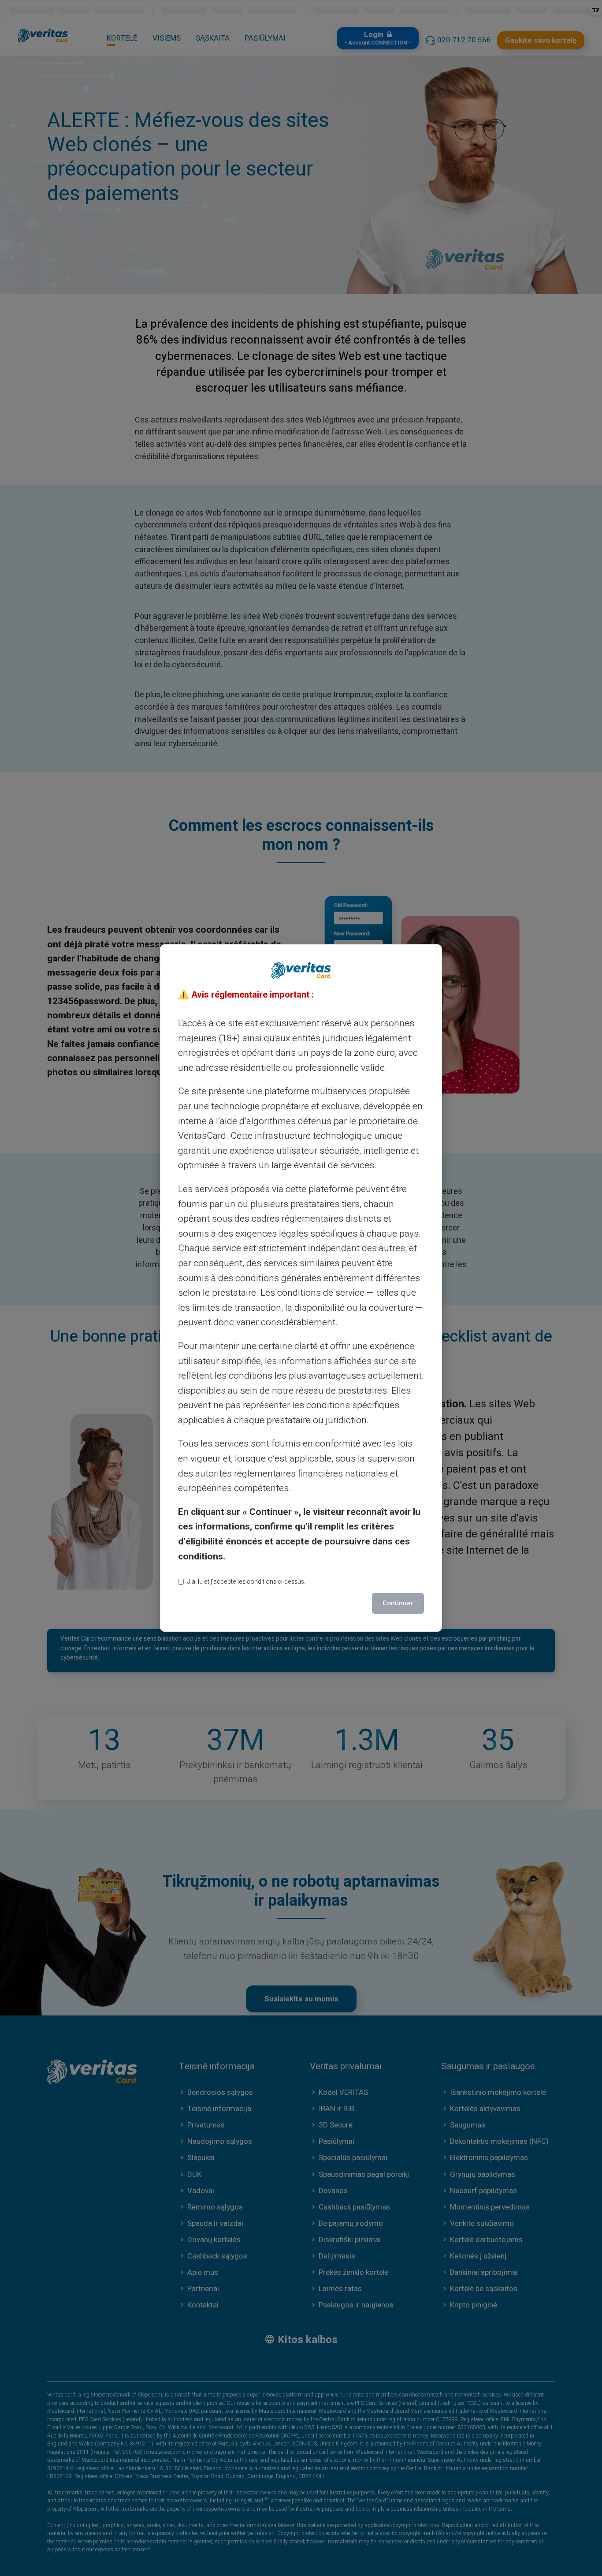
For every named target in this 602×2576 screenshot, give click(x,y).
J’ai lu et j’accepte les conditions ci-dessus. (246, 1582)
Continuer (398, 1603)
